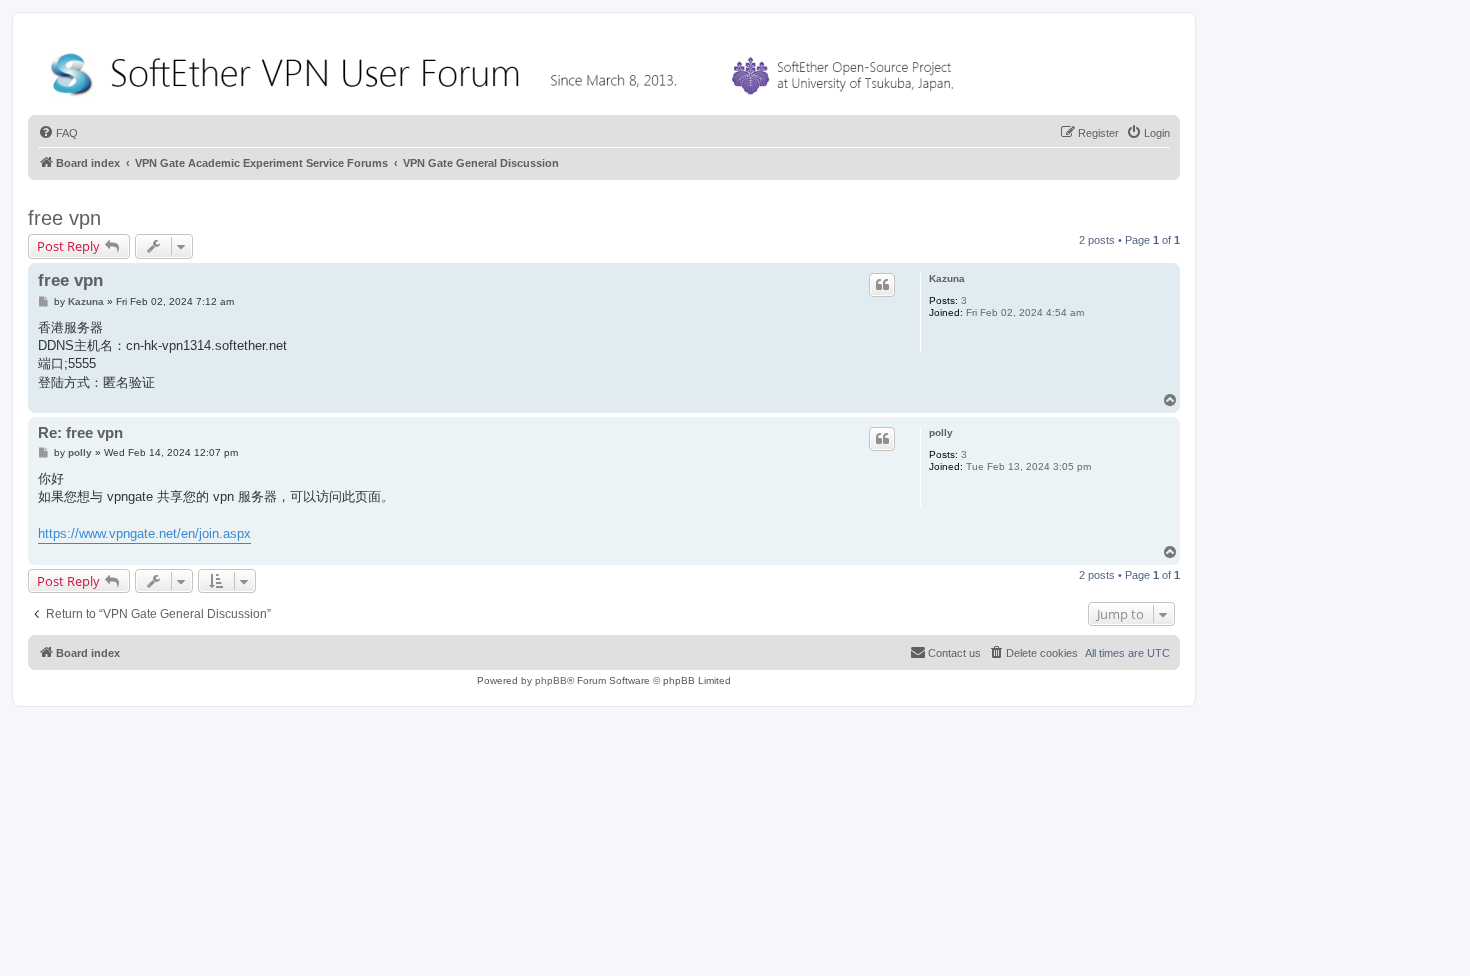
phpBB (551, 680)
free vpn (64, 218)
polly (941, 432)
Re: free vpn (80, 432)
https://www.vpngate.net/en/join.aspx (144, 533)
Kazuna (947, 278)
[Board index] (506, 69)
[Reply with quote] (882, 285)
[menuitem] (58, 133)
